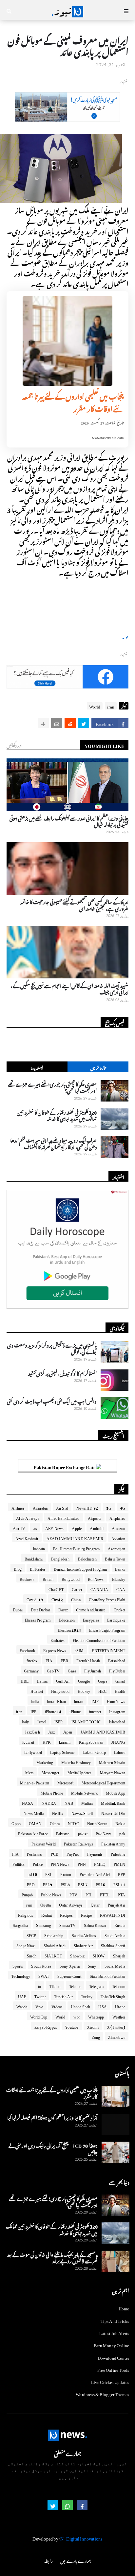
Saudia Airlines (84, 1934)
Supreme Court (69, 1975)
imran (79, 1700)
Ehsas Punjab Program (107, 1629)
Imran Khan (56, 1700)
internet (95, 1711)
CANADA (99, 1588)
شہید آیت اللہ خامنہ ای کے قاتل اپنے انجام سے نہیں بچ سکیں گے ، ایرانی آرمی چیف (69, 988)
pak (122, 1833)
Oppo (16, 1823)
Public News (51, 1894)
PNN (82, 1863)
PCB (55, 1853)
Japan (68, 1731)
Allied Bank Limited (64, 1517)
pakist (83, 1833)
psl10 (32, 1873)
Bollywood (71, 1578)
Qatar (95, 1904)
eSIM (79, 1649)
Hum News (116, 1700)
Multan (87, 1802)
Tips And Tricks (115, 2320)
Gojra (103, 1680)
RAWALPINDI (113, 1914)
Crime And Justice (91, 1609)
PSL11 (119, 1884)
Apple (77, 1527)
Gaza (72, 1670)
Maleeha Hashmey (76, 1761)
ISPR (59, 1721)
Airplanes (117, 1517)
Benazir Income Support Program (80, 1568)
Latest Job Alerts (114, 2332)
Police (38, 1863)
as (35, 1527)
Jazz (52, 1731)
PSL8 (65, 1884)
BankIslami (34, 1558)
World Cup (39, 2016)
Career (77, 1588)
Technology (21, 1975)
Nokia (120, 1823)
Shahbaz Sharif (113, 1945)
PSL (49, 1873)
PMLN (119, 1863)
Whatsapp (96, 2016)
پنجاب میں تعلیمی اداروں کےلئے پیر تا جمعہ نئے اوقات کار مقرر (73, 402)
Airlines (18, 1507)
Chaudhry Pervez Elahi (107, 1599)
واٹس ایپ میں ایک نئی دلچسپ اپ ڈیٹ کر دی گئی (52, 1401)
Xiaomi (93, 2026)
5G (109, 1507)
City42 (57, 1599)
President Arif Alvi (95, 1873)
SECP (31, 1934)
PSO (31, 1884)
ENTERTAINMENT (108, 1649)
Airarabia (40, 1507)
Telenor (75, 1985)
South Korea (41, 1965)
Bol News (96, 1578)
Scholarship (54, 1934)
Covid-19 (35, 1599)
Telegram (96, 1985)
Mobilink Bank (113, 1802)
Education (67, 1619)
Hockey (84, 1690)
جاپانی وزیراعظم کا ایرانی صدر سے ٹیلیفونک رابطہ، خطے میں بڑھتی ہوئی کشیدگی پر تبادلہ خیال (69, 821)
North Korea (97, 1823)
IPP (34, 1711)
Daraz (63, 1609)
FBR (65, 1660)
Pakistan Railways (78, 1843)
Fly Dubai (117, 1670)
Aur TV (19, 1527)
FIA (49, 1660)
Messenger (50, 1772)
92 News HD (87, 1507)
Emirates (58, 1639)
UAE (22, 1996)
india (35, 1700)
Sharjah (119, 1955)
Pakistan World (44, 1843)
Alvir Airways (28, 1517)
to (39, 1985)
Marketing (45, 1761)
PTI (89, 1894)
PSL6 (100, 1884)
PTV (73, 1894)
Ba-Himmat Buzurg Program (76, 1548)
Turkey (87, 1996)
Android (96, 1527)
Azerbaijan (116, 1548)
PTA (121, 1894)
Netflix (58, 1812)
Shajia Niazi (26, 1945)
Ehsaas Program (38, 1619)
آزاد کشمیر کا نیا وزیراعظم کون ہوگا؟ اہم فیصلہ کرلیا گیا (52, 2117)
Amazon (118, 1527)
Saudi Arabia (115, 1934)
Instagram (117, 1711)
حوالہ (125, 637)
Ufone (120, 2006)
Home (124, 2308)
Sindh (32, 1955)
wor (77, 2016)
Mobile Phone (52, 1792)
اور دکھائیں (15, 745)
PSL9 (48, 1884)
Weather (119, 2016)
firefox (32, 1660)
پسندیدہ (37, 1067)
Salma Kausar (95, 1924)
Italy (26, 1721)
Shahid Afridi (55, 1945)
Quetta (46, 1904)
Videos (57, 2006)
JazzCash (32, 1731)
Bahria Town (115, 1558)
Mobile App (116, 1792)
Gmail (120, 1680)
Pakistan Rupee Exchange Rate (65, 1466)
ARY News (55, 1527)
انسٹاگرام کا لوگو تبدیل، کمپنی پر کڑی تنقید (62, 1373)
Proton (66, 1873)
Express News (55, 1649)
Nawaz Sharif (82, 1812)
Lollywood (33, 1751)
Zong (96, 2036)
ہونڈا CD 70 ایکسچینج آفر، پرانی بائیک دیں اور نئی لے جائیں (53, 2148)
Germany (31, 1670)
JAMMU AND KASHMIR (103, 1731)
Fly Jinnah (93, 1670)
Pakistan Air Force (33, 1833)
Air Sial (62, 1507)
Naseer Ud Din (113, 1812)
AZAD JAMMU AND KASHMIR (75, 1538)
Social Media (115, 1965)
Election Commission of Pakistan (99, 1639)
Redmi (47, 1914)
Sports (18, 1965)
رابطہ (48, 2560)
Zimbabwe (117, 2036)
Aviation (118, 1538)
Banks (120, 1568)
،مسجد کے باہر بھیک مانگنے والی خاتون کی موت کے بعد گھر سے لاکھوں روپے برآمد (52, 2257)
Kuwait (28, 1741)
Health (120, 1690)
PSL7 (83, 1884)
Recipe (86, 1914)
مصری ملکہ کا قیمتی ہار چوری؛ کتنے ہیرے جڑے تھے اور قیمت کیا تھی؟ (52, 1087)
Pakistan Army (113, 1843)
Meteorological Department (103, 1782)
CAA (121, 1588)
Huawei (37, 1690)
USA (103, 2006)
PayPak (73, 1853)
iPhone (75, 1711)
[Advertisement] (67, 118)
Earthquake (116, 1619)
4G (123, 1507)
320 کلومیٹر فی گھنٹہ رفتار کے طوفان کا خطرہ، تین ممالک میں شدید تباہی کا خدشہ (57, 1115)
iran (111, 706)
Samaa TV (68, 1924)
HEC (102, 1690)
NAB (69, 1802)
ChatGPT (56, 1588)
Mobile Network (84, 1792)
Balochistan (87, 1558)
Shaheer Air (83, 1945)
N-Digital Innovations (81, 2537)
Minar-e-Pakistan (35, 1782)
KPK (47, 1741)
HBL (25, 1680)
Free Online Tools (113, 2369)
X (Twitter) (116, 2026)
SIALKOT (53, 1955)
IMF (95, 1700)
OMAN (35, 1823)
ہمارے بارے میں (75, 2560)
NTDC (73, 1823)
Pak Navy (104, 1833)
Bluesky (119, 1578)
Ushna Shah (80, 2006)
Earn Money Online (111, 2344)
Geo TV (53, 1670)
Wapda (22, 2006)
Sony (92, 1965)
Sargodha (20, 1924)
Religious (26, 1914)
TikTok (55, 1985)
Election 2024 (69, 1629)
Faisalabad (117, 1660)
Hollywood (60, 1690)
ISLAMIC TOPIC (86, 1721)
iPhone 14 (53, 1711)
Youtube (72, 2026)
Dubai (18, 1609)
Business (27, 1578)
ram (29, 1904)
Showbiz (77, 1955)
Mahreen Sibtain (112, 1761)
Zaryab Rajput (46, 2026)
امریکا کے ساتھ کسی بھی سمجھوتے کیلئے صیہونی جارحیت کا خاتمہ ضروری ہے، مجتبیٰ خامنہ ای (74, 904)
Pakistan (63, 1833)
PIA (16, 1853)
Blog (18, 1568)
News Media (34, 1812)
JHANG (118, 1741)
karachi (65, 1741)
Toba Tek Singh (113, 1996)
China (76, 1599)
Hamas (42, 1680)
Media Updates (80, 1772)
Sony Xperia (70, 1965)
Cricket (119, 1609)
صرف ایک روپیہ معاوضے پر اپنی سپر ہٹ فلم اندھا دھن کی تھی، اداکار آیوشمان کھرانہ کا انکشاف (53, 1143)
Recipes (66, 1914)
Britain (48, 1578)
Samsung (43, 1924)
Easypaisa (91, 1619)
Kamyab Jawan (91, 1741)
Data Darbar (40, 1609)
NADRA (49, 1802)
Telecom (119, 1985)
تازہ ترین (98, 1067)
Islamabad (117, 1721)
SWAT (44, 1975)
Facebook (28, 1649)
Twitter (40, 1996)
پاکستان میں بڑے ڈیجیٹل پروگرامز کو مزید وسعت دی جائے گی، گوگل (52, 1348)
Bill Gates (38, 1568)
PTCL (105, 1894)
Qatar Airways (71, 1904)
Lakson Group (94, 1751)
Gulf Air (63, 1680)
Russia (120, 1924)
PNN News (60, 1863)
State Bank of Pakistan (107, 1975)
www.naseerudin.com (108, 437)
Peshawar (35, 1853)
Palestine (118, 1853)
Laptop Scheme (62, 1751)
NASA (28, 1802)
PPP (122, 1873)
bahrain (39, 1548)
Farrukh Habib (88, 1660)
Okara (55, 1823)
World (95, 706)
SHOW (99, 1955)
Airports (95, 1517)
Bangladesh (60, 1558)
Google (84, 1680)
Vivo (39, 2006)
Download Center (114, 2357)
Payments (95, 1853)
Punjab (27, 1894)
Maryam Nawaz (113, 1772)
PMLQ (100, 1863)
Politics (19, 1863)
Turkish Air (63, 1996)
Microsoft (65, 1782)
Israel (42, 1721)
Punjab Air (116, 1904)
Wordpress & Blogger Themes (102, 2393)
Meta (29, 1772)
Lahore (120, 1751)
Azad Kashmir (27, 1538)
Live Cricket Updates (110, 2381)
